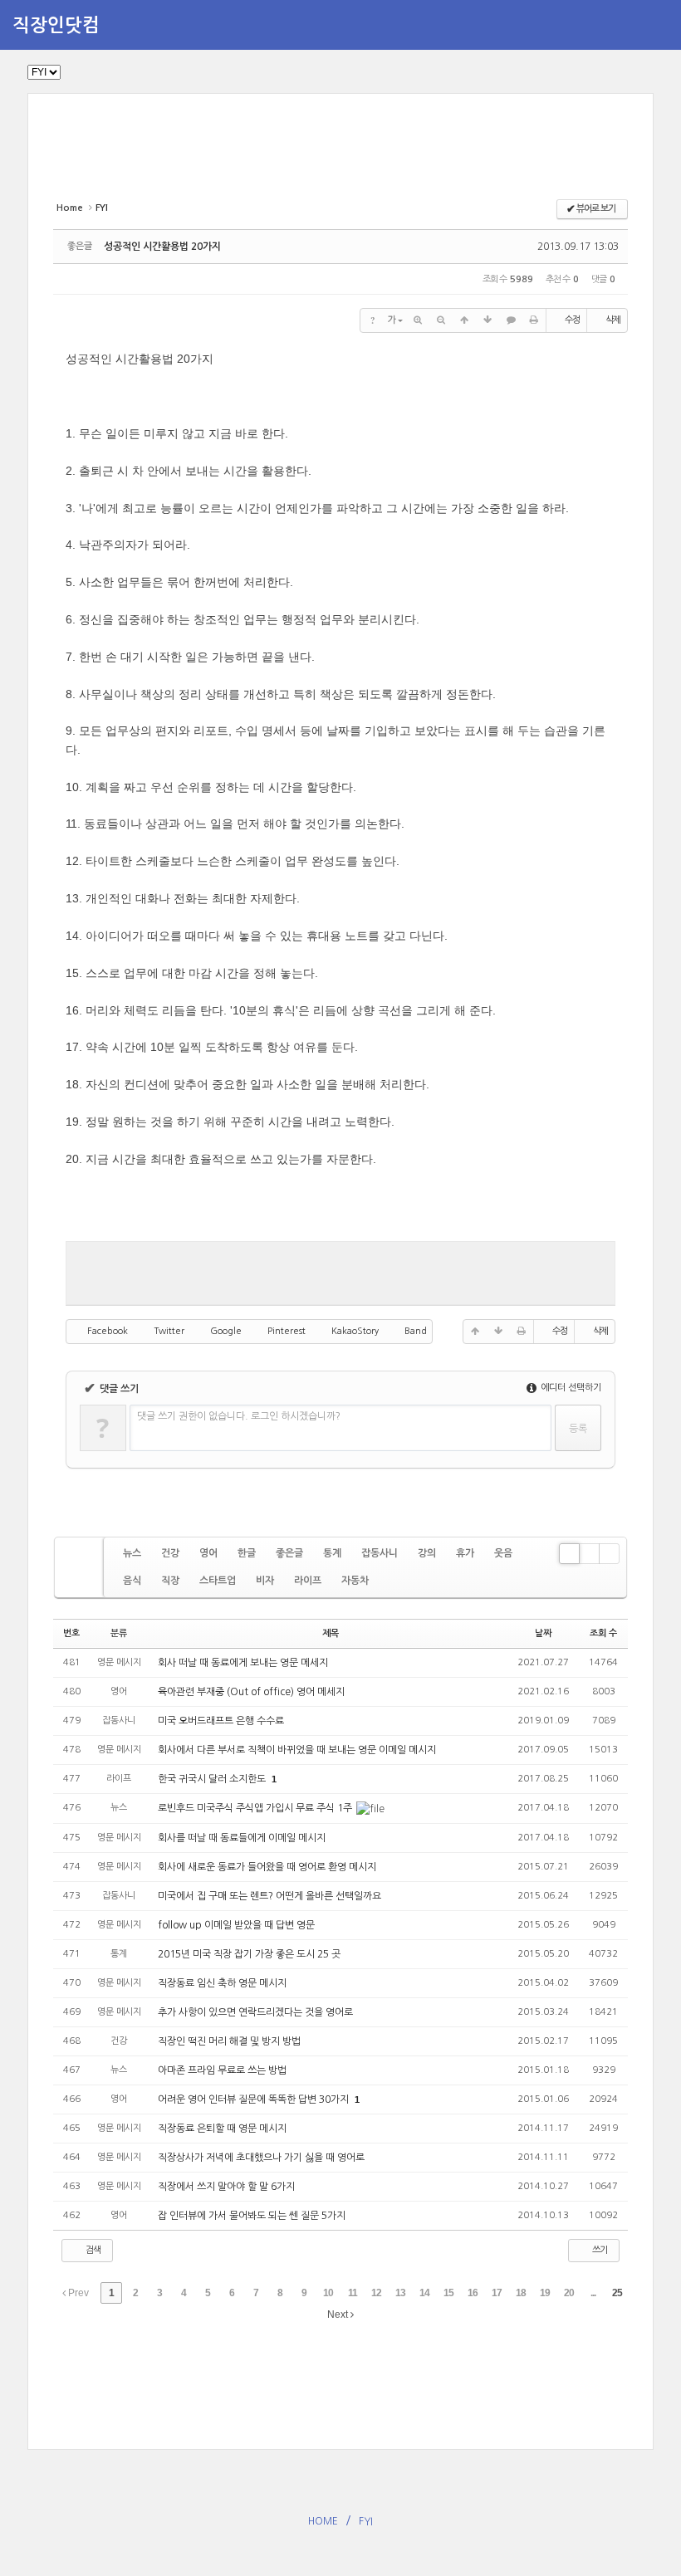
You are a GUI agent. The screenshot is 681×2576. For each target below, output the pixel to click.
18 (521, 2293)
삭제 (613, 320)
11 (353, 2293)
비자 (265, 1581)
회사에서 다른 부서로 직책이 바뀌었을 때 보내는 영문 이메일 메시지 (297, 1750)
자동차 (355, 1581)
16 (473, 2293)
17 (497, 2293)
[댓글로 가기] (511, 320)
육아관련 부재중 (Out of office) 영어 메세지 (251, 1692)
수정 (572, 320)
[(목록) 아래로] (487, 320)
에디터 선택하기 (570, 1388)
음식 (132, 1581)
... (593, 2293)
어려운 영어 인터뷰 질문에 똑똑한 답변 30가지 (255, 2099)
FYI (366, 2521)
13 (400, 2293)
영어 (208, 1553)
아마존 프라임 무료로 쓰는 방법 (223, 2070)
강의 (427, 1553)
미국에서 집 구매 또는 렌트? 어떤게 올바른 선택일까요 (269, 1896)
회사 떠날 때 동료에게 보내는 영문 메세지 (243, 1663)
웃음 (503, 1553)
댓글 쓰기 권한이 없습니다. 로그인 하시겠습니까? (239, 1416)
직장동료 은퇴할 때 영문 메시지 (222, 2129)
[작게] (441, 320)
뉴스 (132, 1553)
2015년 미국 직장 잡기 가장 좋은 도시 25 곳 (249, 1954)
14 (424, 2293)
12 (376, 2293)
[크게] (418, 320)
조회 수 (603, 1633)
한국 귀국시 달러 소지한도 (213, 1779)
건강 (170, 1553)
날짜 (543, 1633)
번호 (71, 1633)
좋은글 (289, 1553)
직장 (170, 1581)
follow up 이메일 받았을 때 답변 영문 (236, 1925)
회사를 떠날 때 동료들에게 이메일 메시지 (242, 1838)
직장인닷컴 (56, 25)
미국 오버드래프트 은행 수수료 (221, 1721)
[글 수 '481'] (81, 1567)
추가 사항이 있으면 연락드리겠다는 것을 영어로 (255, 2012)
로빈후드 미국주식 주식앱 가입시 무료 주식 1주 (256, 1808)
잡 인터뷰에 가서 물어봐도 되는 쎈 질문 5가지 (252, 2216)
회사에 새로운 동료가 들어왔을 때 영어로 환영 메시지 (267, 1867)
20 (569, 2293)
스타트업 (218, 1581)
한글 (247, 1553)
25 (617, 2293)
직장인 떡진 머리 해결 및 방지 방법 (230, 2041)
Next (339, 2314)
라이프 (308, 1581)
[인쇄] (534, 320)
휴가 (465, 1553)
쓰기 (599, 2250)
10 (328, 2293)
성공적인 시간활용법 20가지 (162, 247)
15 (448, 2293)
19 (545, 2293)
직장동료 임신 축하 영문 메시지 (222, 1983)
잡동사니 (380, 1553)
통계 (332, 1553)
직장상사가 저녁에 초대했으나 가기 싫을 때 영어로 (261, 2158)
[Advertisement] (355, 156)
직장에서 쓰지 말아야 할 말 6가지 (226, 2187)
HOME (323, 2521)
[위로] (464, 320)
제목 (331, 1633)
